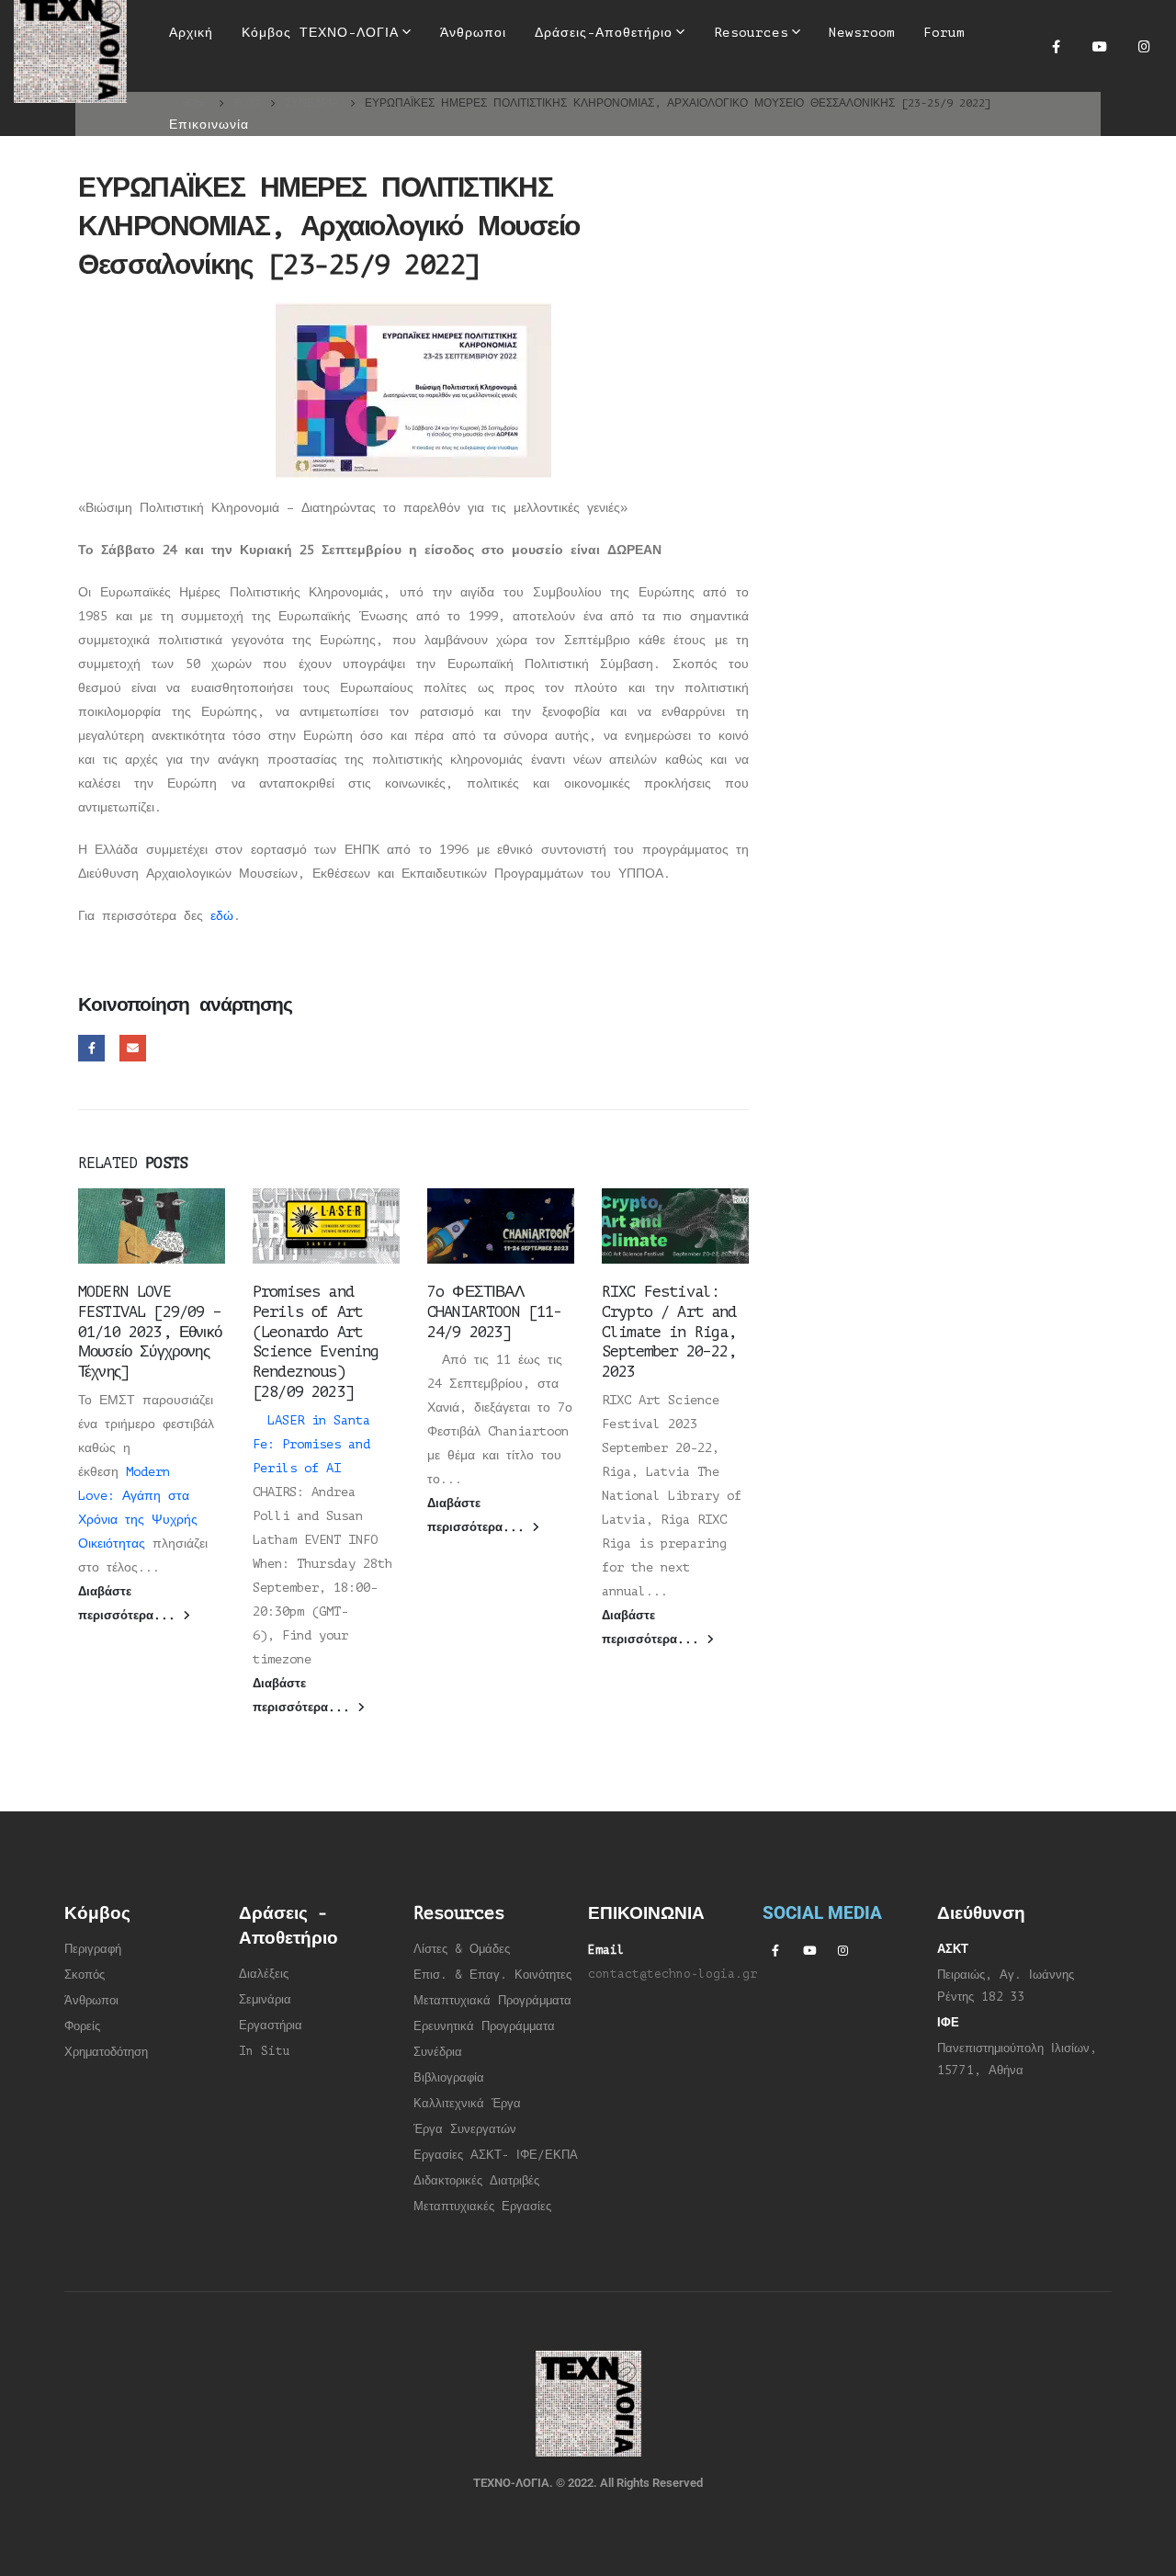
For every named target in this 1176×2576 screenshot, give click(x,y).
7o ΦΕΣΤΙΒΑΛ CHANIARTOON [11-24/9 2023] (495, 1312)
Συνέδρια (438, 2052)
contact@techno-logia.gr (673, 1974)
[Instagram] (1144, 46)
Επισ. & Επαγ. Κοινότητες (492, 1975)
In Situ (265, 2051)
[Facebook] (1056, 46)
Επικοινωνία (209, 125)
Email (133, 1048)
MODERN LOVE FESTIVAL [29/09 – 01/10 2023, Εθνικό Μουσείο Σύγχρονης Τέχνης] (150, 1332)
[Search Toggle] (576, 92)
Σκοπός (85, 1975)
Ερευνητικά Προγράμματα (484, 2026)
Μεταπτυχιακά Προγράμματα (492, 2001)
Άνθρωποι (91, 2001)
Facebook (91, 1048)
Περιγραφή (93, 1949)
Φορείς (82, 2026)
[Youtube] (1100, 46)
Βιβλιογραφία (449, 2078)
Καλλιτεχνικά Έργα (467, 2104)
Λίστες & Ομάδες (462, 1949)
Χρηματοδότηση (106, 2052)
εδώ (222, 916)
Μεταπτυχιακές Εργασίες (482, 2207)
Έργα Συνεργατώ (462, 2129)
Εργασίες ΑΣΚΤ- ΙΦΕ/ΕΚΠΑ (496, 2155)
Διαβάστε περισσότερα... (130, 1604)
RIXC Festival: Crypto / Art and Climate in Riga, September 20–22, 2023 (669, 1332)
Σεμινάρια (265, 2000)
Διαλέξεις (264, 1974)
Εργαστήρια (271, 2026)
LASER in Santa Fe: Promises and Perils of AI (311, 1444)
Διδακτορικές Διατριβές (476, 2181)
